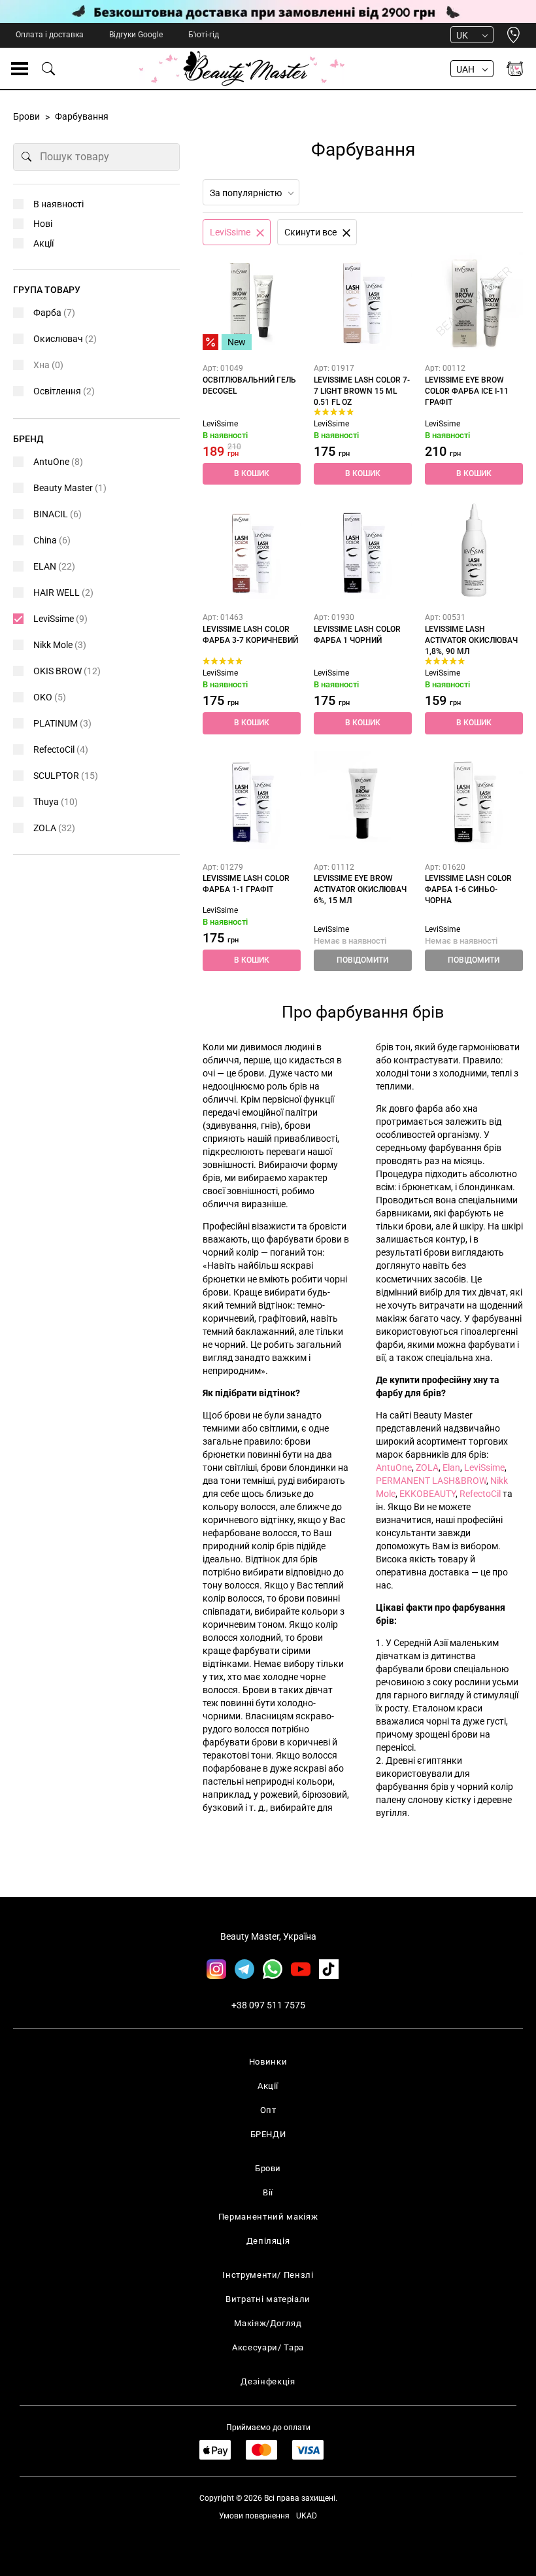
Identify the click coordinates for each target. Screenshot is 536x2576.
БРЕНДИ (268, 2134)
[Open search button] (49, 69)
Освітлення (64, 391)
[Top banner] (268, 11)
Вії (268, 2192)
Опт (268, 2110)
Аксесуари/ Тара (268, 2347)
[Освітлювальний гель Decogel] (252, 301)
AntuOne (394, 1468)
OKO (50, 697)
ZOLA (427, 1468)
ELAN (54, 566)
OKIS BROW (67, 671)
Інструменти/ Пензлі (268, 2275)
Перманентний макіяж (268, 2217)
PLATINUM (62, 723)
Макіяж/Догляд (268, 2323)
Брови (268, 2168)
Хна (48, 365)
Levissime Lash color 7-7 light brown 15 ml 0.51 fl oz (362, 391)
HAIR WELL (63, 592)
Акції (43, 243)
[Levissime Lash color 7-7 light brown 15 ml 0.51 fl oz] (363, 301)
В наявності (59, 204)
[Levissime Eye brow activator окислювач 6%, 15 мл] (363, 800)
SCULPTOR (66, 776)
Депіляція (268, 2241)
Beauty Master (70, 488)
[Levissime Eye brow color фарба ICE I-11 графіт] (474, 301)
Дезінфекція (268, 2381)
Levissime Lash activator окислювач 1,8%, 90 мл (471, 640)
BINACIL (58, 514)
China (52, 540)
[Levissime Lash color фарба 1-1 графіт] (252, 800)
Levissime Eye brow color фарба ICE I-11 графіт (467, 391)
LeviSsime (220, 424)
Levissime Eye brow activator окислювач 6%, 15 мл (360, 889)
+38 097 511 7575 (268, 2005)
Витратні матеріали (268, 2299)
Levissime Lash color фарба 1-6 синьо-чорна (468, 889)
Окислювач (65, 339)
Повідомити (362, 960)
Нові (43, 224)
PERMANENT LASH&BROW (431, 1481)
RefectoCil (480, 1494)
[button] (252, 474)
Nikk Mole (60, 645)
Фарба (54, 313)
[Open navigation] (20, 69)
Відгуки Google (136, 35)
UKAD (307, 2516)
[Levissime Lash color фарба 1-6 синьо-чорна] (474, 800)
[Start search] (27, 157)
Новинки (268, 2062)
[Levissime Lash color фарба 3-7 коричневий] (252, 550)
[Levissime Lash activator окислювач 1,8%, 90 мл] (474, 550)
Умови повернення (254, 2516)
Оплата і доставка (50, 35)
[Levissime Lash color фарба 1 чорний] (363, 550)
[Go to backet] (515, 69)
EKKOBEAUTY (427, 1494)
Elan (451, 1468)
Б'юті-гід (204, 35)
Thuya (56, 802)
